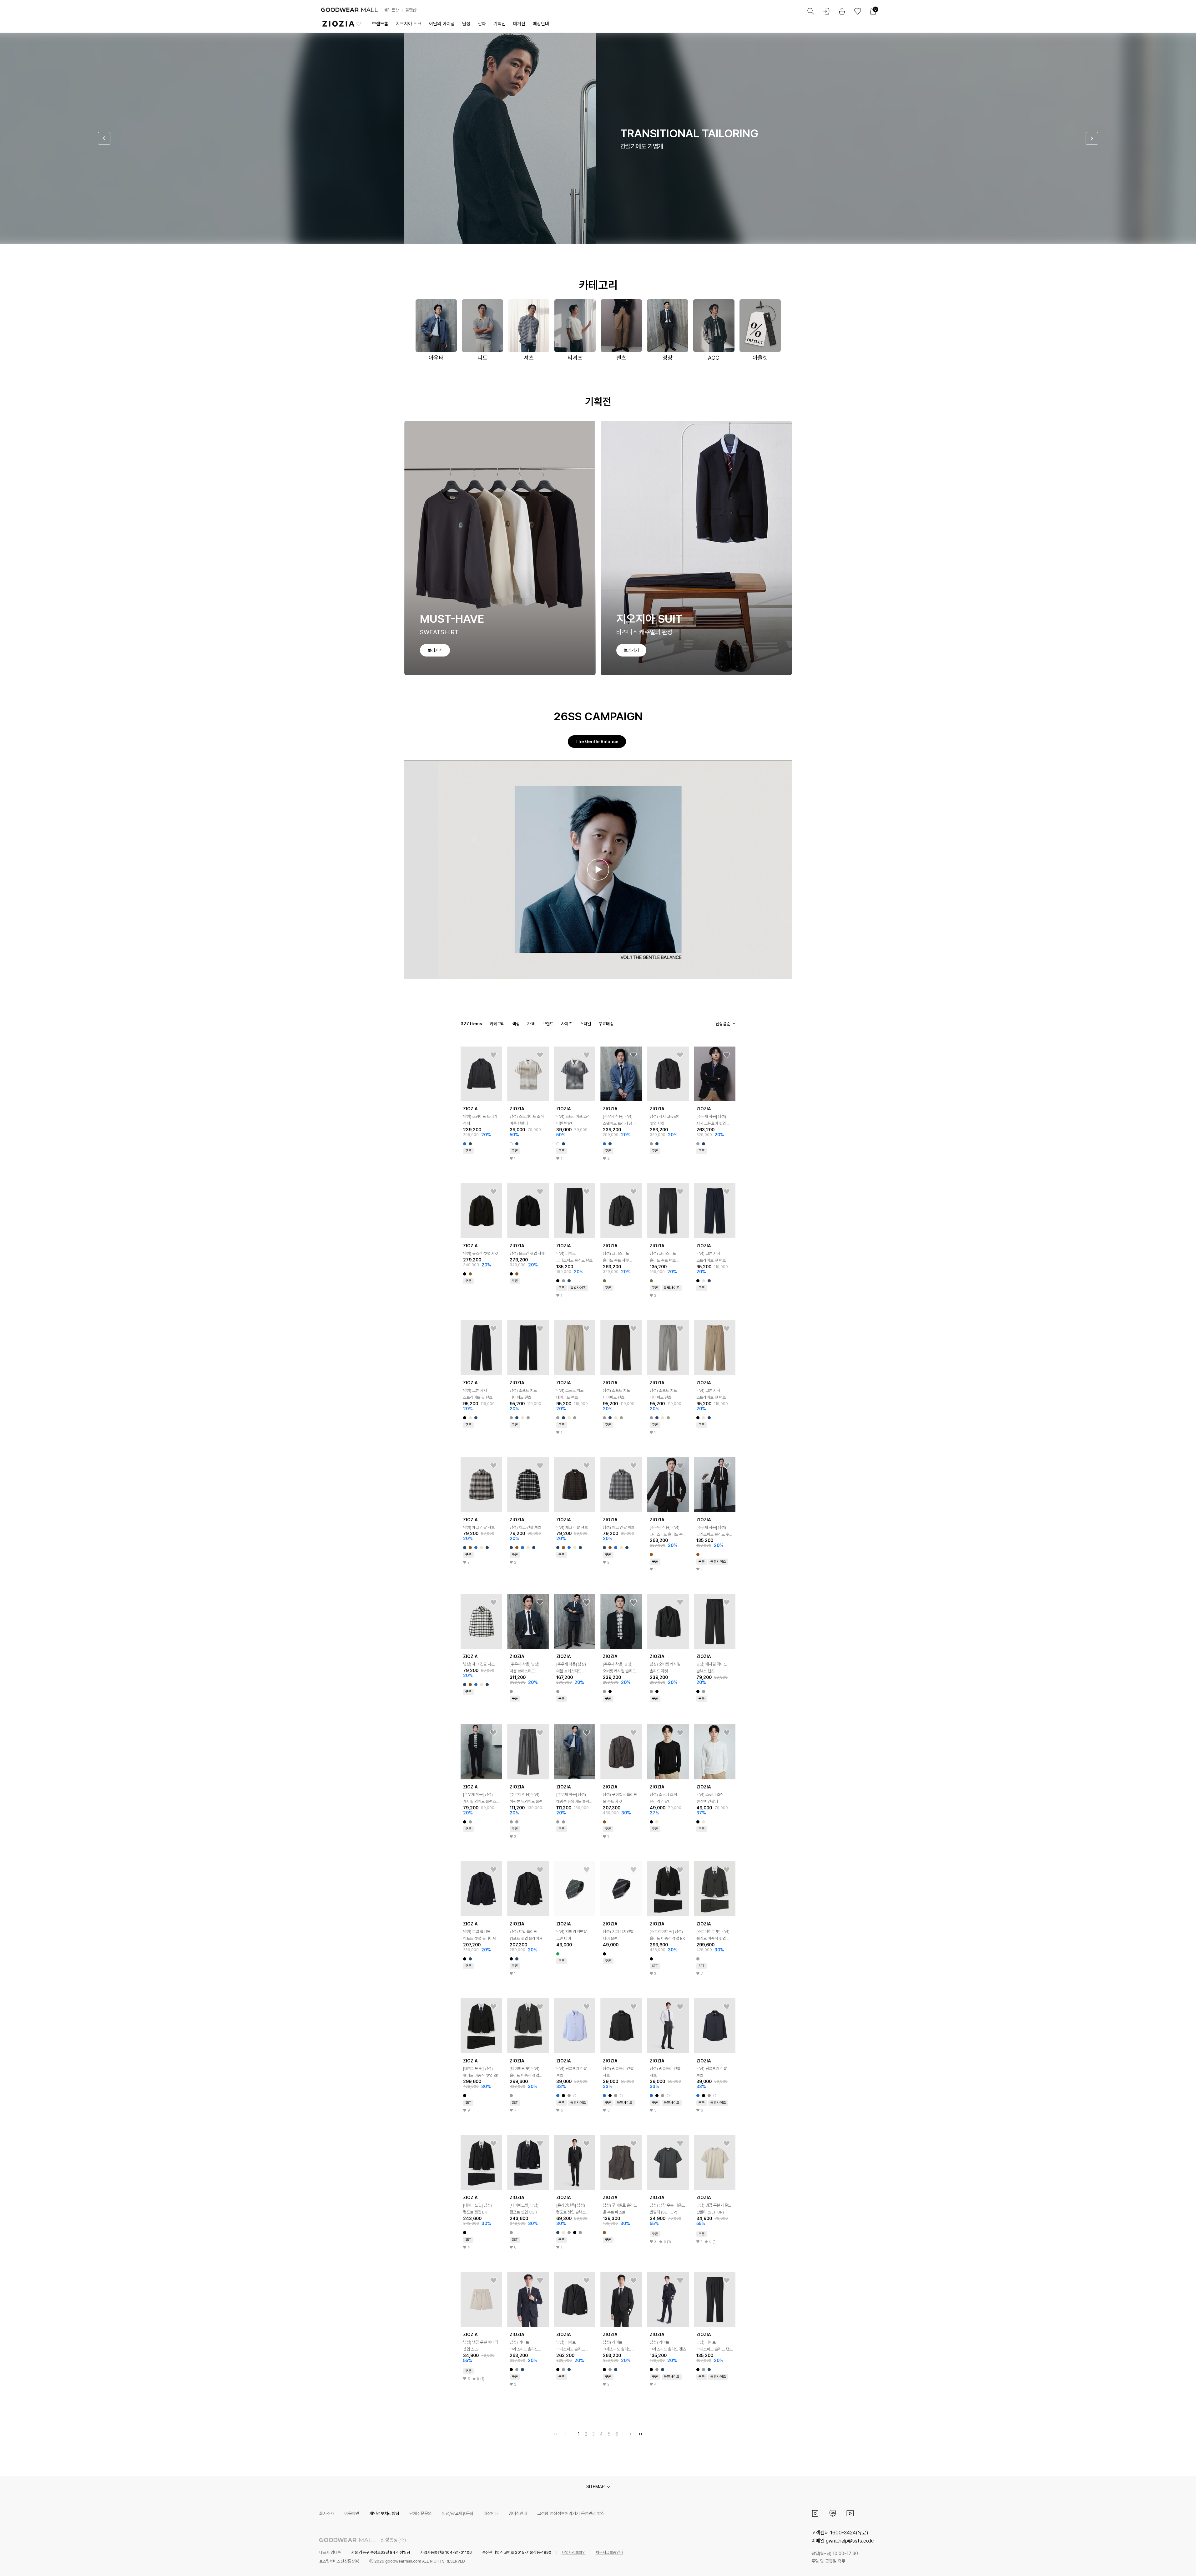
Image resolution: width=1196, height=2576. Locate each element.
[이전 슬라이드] (104, 138)
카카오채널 (833, 2513)
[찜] (493, 1055)
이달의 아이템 (442, 24)
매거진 (519, 24)
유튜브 (850, 2513)
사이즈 (567, 1024)
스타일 (585, 1024)
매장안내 (541, 24)
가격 (531, 1024)
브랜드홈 (380, 24)
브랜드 (548, 1024)
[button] (598, 870)
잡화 (482, 24)
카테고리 (497, 1024)
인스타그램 (815, 2513)
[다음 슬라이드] (1092, 138)
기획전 (500, 24)
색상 (516, 1024)
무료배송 (606, 1024)
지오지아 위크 (409, 24)
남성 (466, 24)
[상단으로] (1166, 2563)
